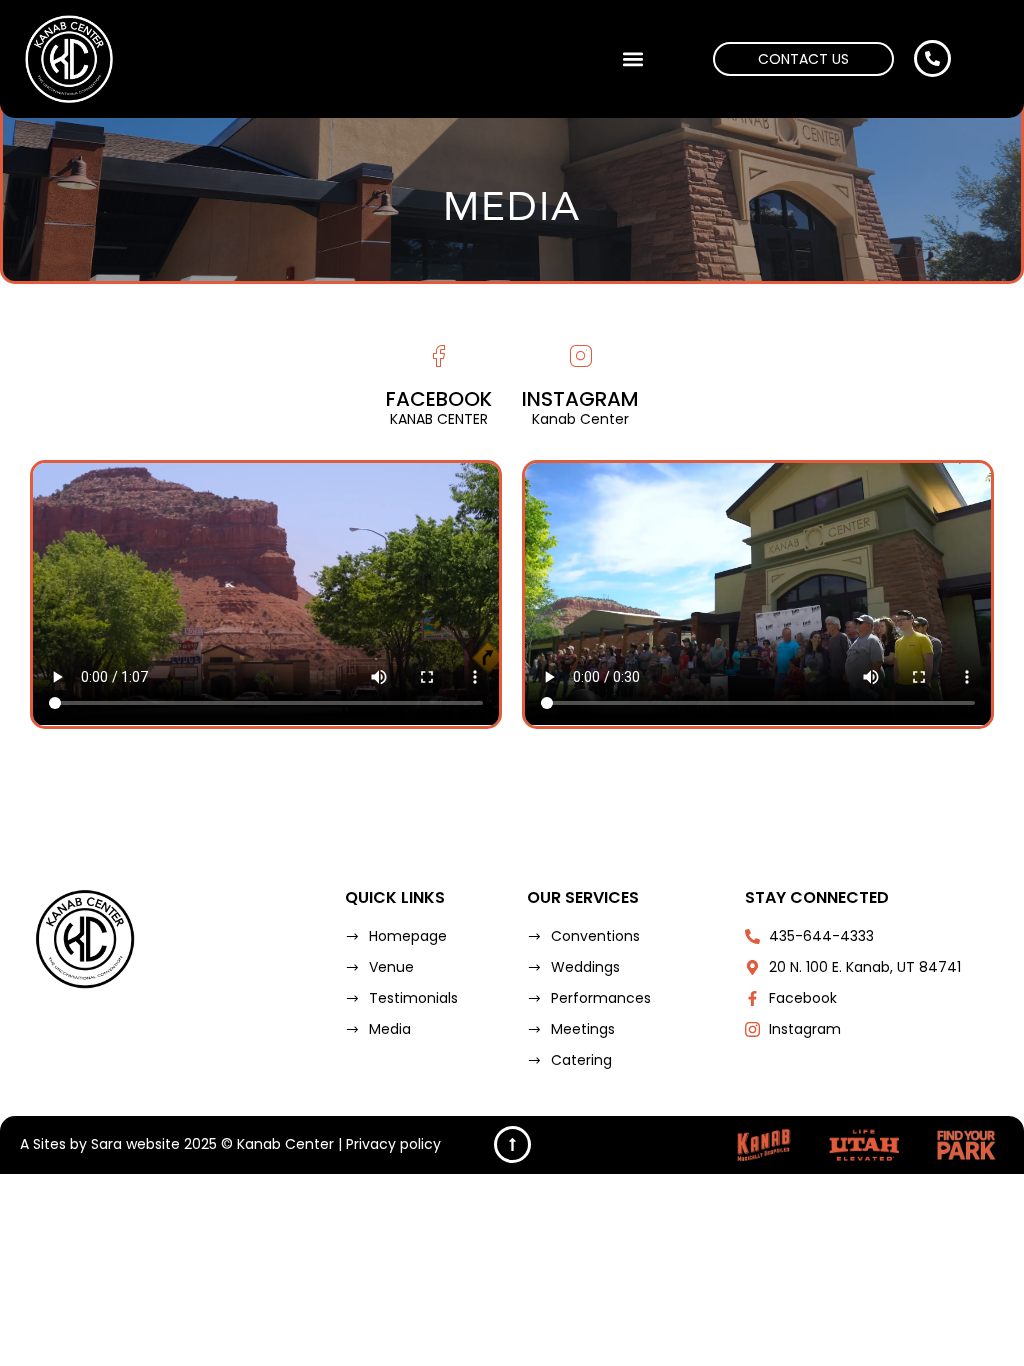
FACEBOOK (439, 399)
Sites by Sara (77, 1144)
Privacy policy (393, 1144)
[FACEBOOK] (438, 356)
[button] (633, 59)
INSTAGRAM (580, 399)
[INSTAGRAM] (580, 356)
